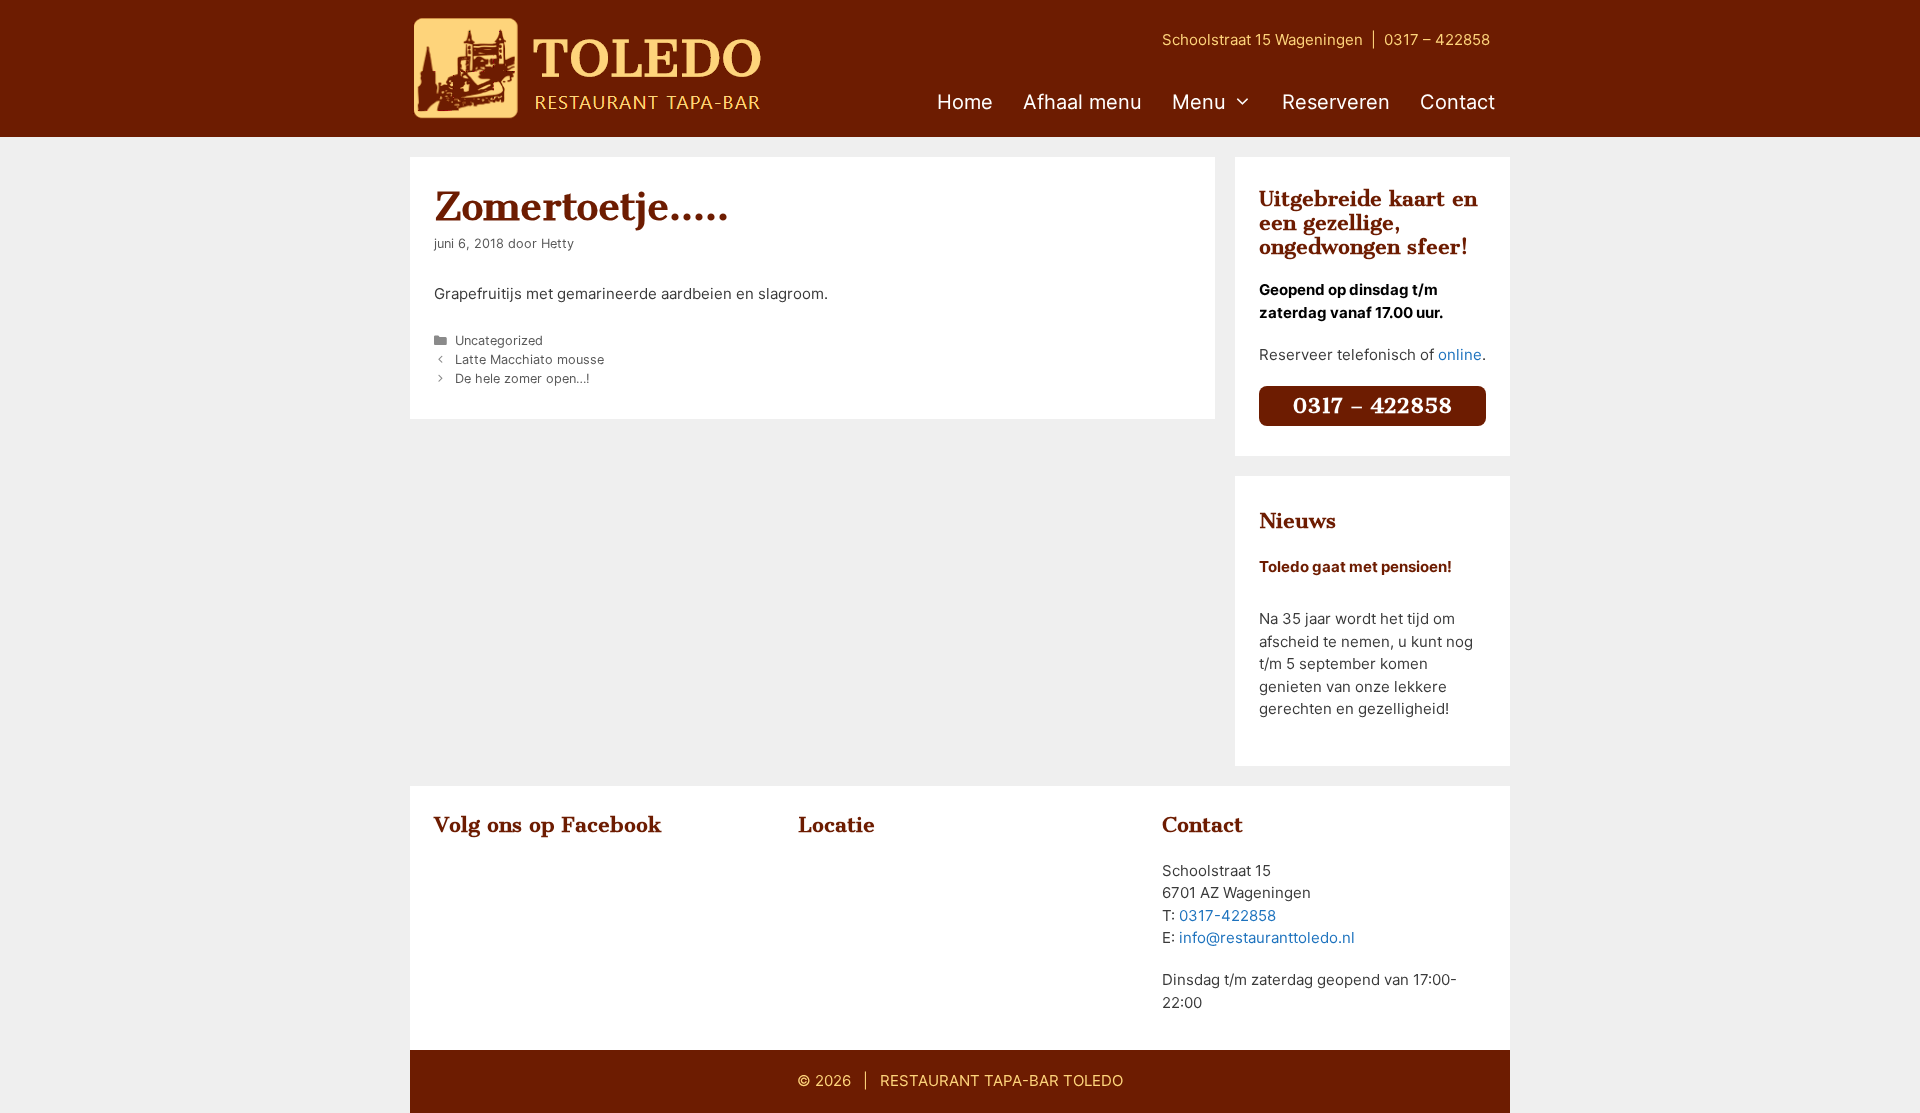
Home (965, 102)
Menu (1199, 102)
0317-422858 (1227, 915)
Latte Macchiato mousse (529, 359)
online (1460, 354)
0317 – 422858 (1437, 39)
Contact (1457, 102)
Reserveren (1336, 102)
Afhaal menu (1082, 102)
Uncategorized (499, 340)
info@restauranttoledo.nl (1267, 937)
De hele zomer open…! (522, 378)
